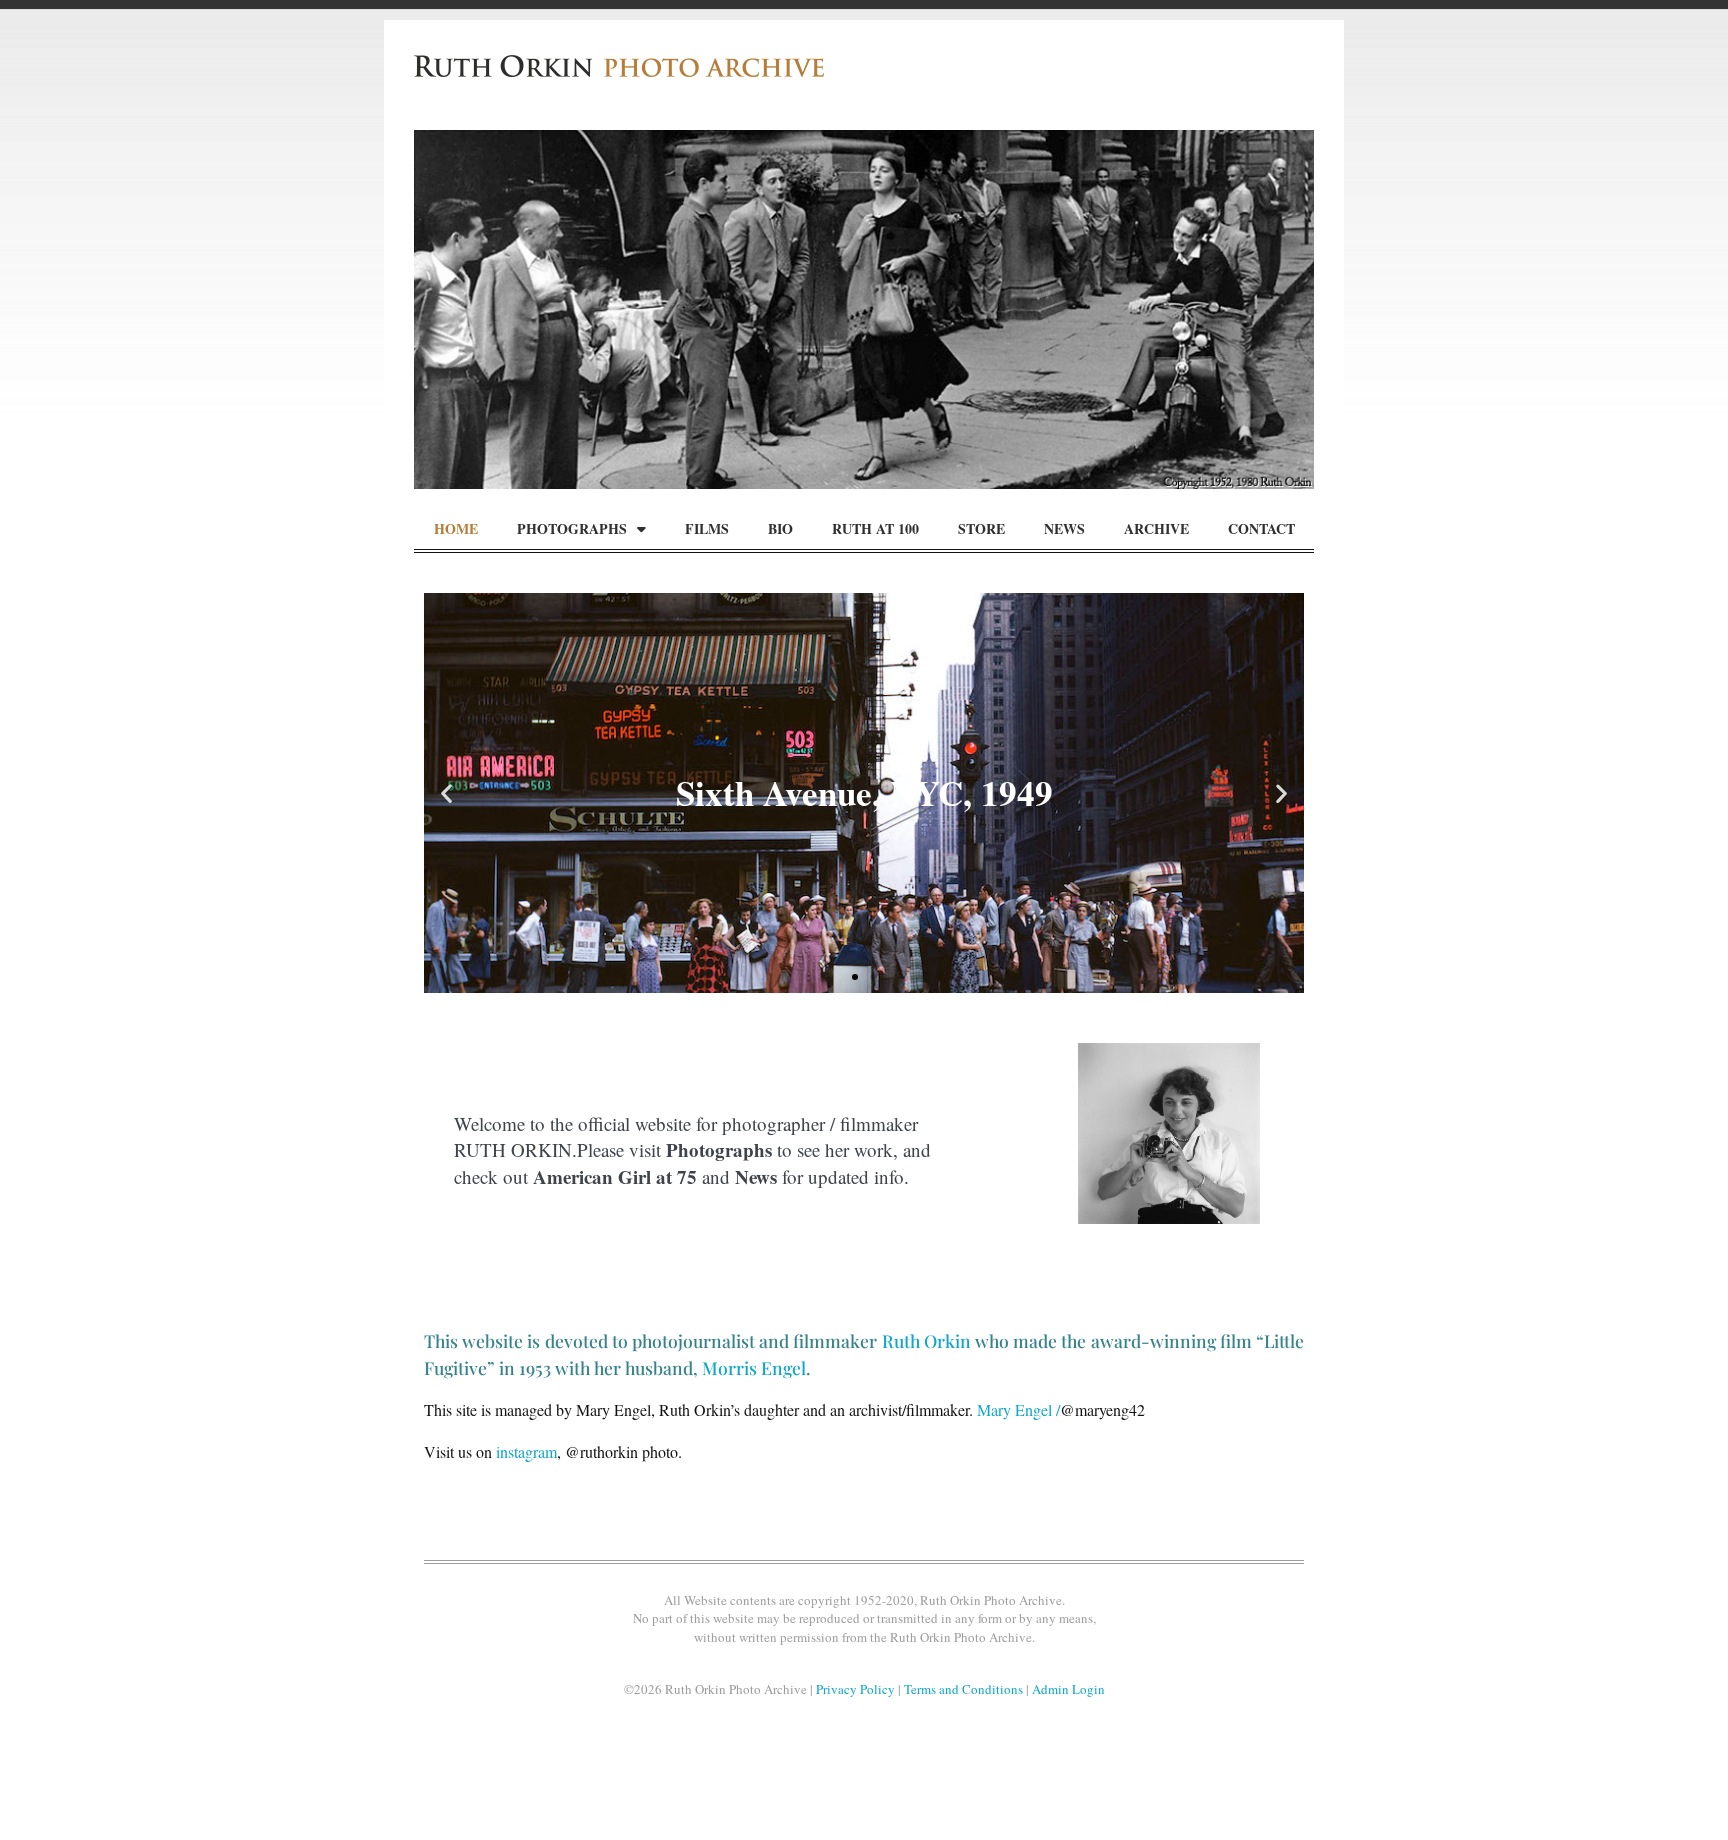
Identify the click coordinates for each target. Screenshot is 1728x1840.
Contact (1261, 528)
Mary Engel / (1018, 1409)
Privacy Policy (855, 1689)
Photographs (572, 528)
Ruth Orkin (928, 1340)
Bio (780, 528)
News (1064, 528)
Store (981, 528)
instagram (526, 1451)
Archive (1156, 528)
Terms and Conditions (963, 1689)
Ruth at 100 (875, 528)
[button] (446, 792)
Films (707, 528)
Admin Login (1068, 1689)
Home (456, 528)
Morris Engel (754, 1367)
